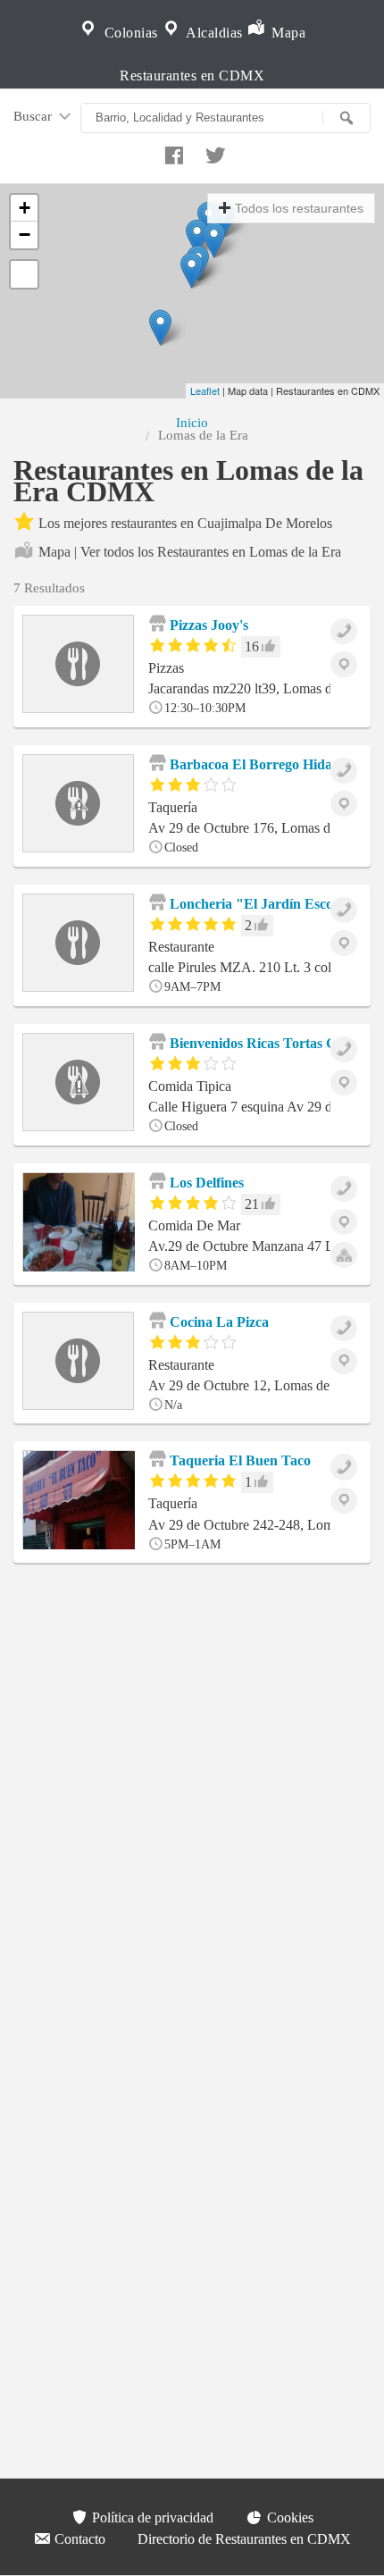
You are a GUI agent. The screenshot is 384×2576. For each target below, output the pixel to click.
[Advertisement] (192, 1794)
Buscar (34, 116)
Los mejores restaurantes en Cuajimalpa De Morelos (185, 523)
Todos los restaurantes (299, 208)
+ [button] (25, 208)
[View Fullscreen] (24, 274)
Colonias (129, 33)
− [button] (25, 235)
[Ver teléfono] (344, 631)
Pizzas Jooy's (207, 625)
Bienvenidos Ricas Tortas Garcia (267, 1043)
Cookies (288, 2517)
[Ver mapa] (344, 664)
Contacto (78, 2539)
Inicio (192, 422)
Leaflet (205, 390)
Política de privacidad (151, 2517)
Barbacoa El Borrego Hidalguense (271, 764)
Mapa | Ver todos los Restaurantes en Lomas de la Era (190, 552)
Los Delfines (205, 1183)
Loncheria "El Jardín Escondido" (271, 904)
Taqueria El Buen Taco (238, 1460)
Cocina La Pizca (217, 1322)
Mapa (287, 33)
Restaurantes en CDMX (192, 76)
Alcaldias (213, 33)
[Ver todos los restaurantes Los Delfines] (344, 1255)
